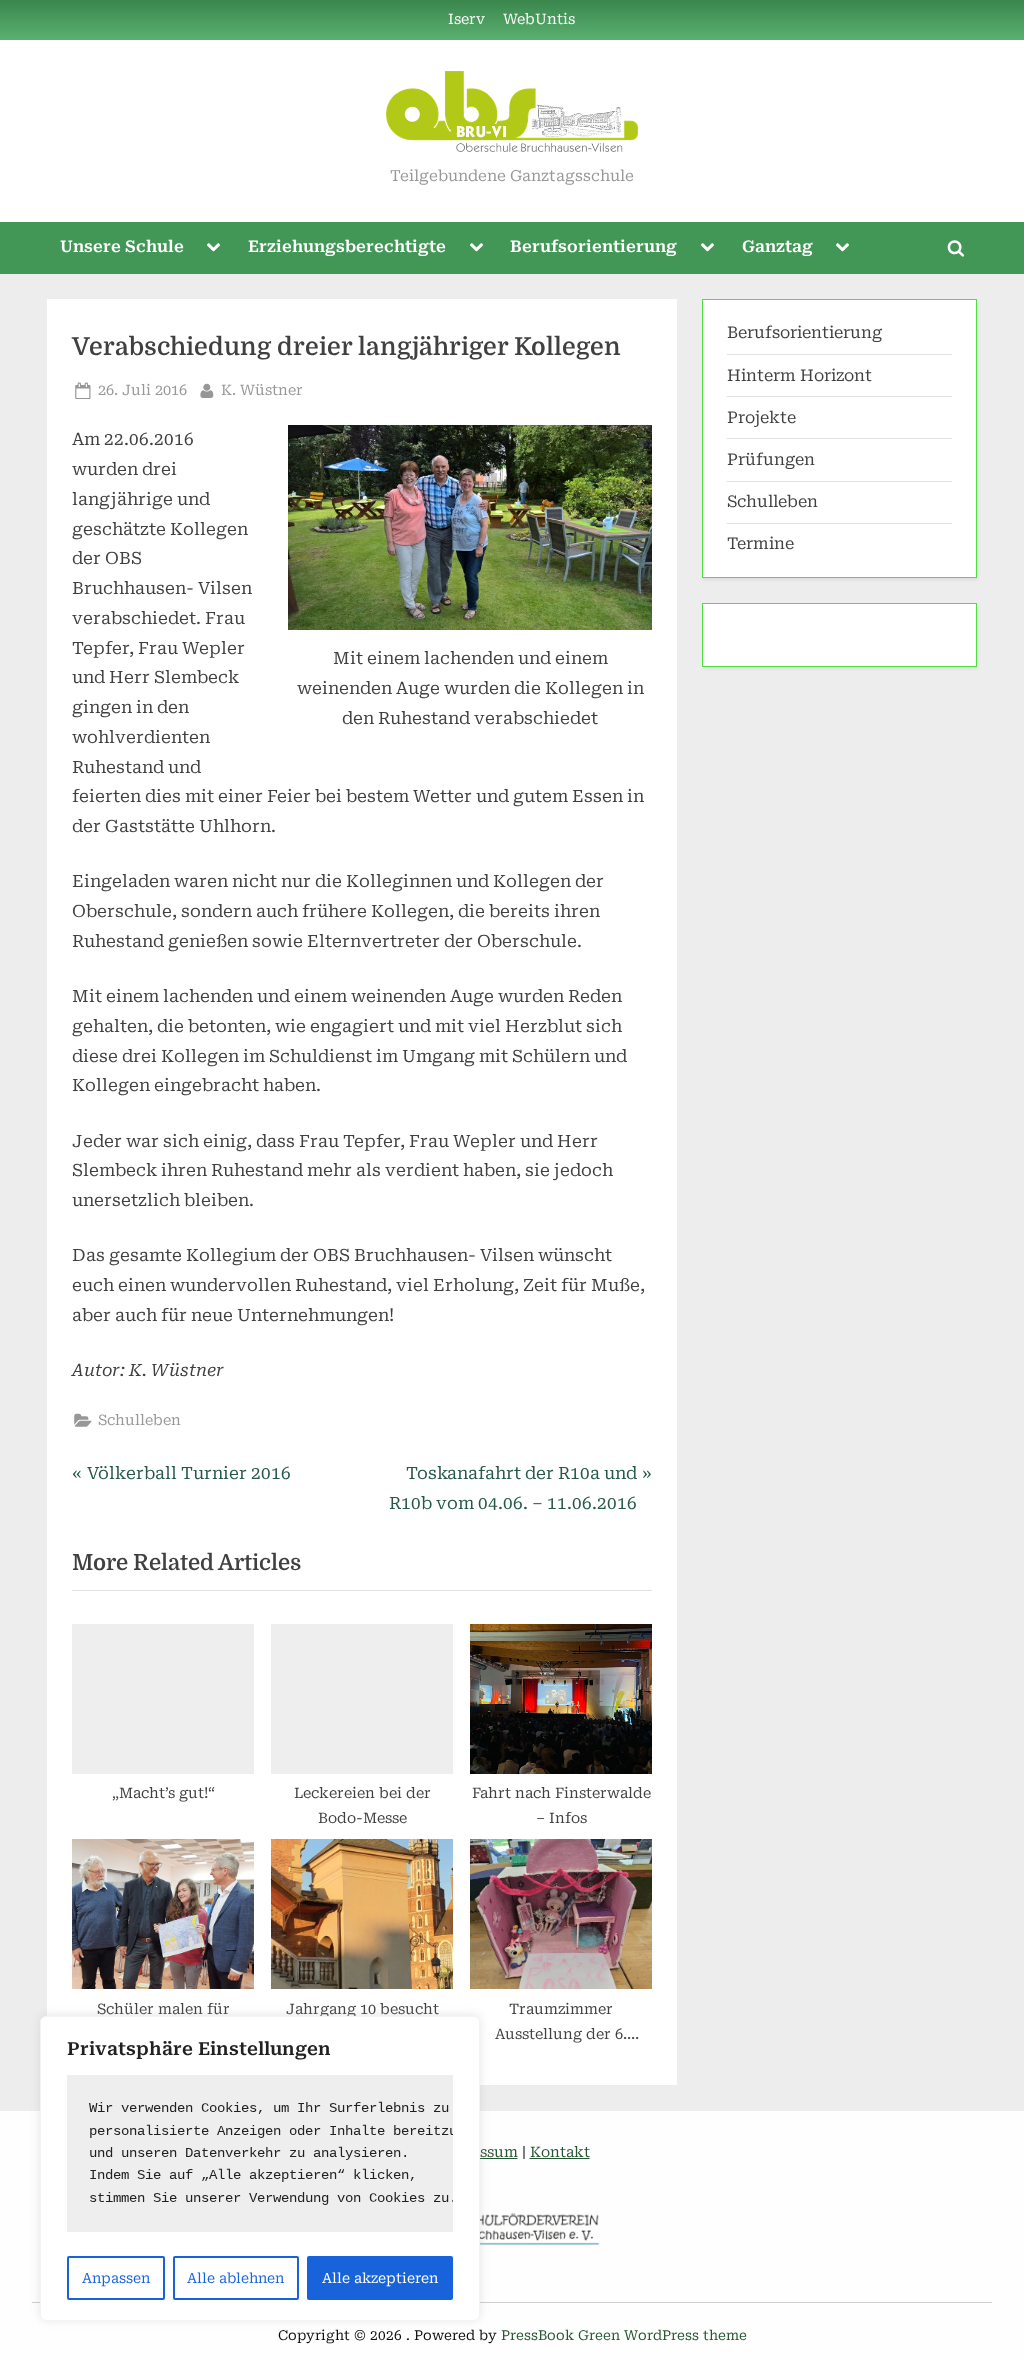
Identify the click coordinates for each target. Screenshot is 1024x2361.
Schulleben (139, 1420)
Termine (760, 543)
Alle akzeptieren (380, 2278)
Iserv (466, 19)
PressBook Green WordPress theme (624, 2335)
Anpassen (116, 2278)
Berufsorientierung (593, 246)
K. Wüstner (262, 390)
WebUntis (539, 19)
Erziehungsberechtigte (347, 246)
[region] (260, 2168)
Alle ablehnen (235, 2278)
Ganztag (777, 246)
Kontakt (560, 2152)
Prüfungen (771, 459)
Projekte (761, 417)
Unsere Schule (122, 246)
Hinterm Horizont (799, 375)
